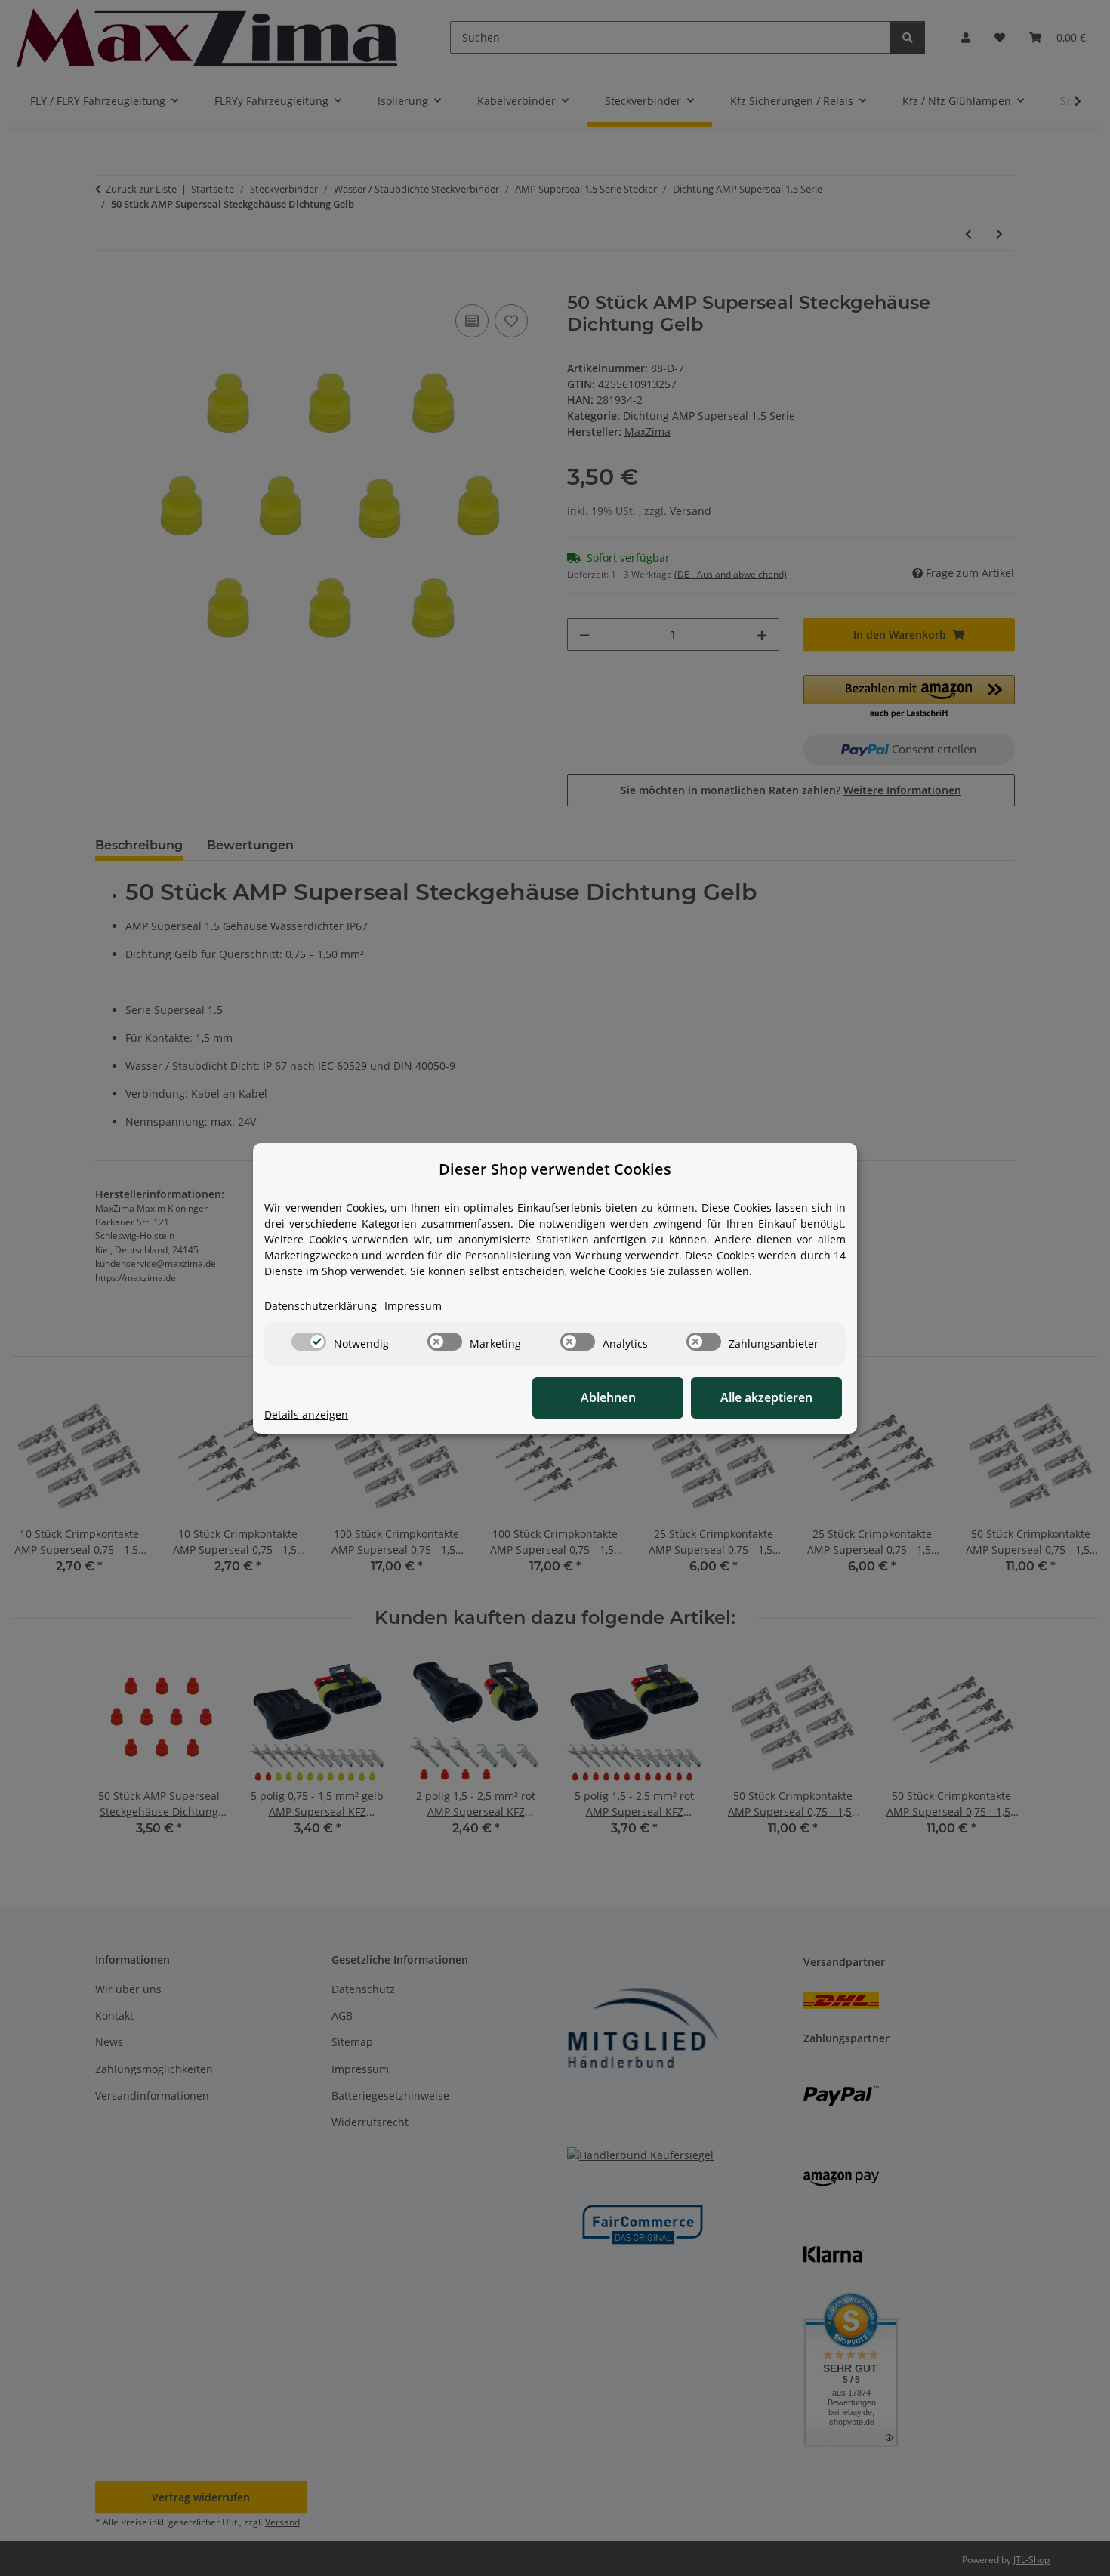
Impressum (413, 1306)
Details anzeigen (306, 1414)
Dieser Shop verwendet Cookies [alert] (555, 1169)
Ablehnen (608, 1397)
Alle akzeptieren (766, 1397)
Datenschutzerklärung (321, 1306)
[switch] (309, 1342)
